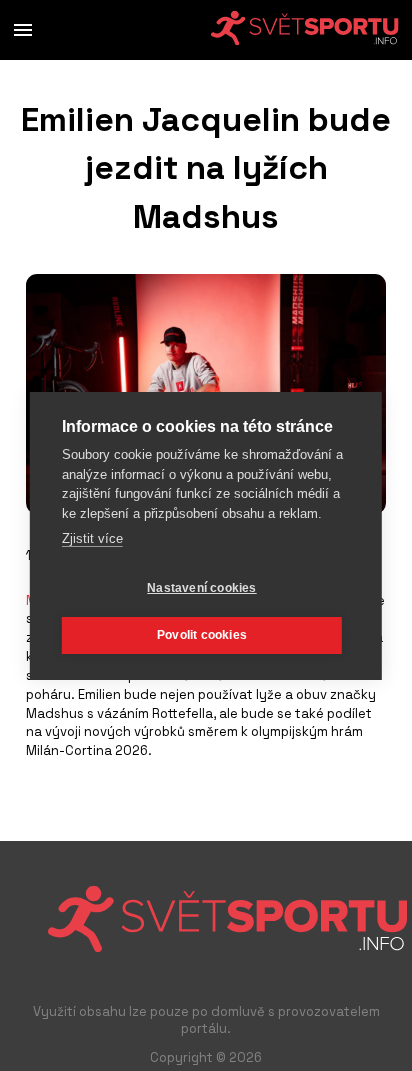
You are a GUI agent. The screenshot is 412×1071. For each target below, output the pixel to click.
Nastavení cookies (201, 588)
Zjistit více (92, 538)
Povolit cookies (202, 635)
